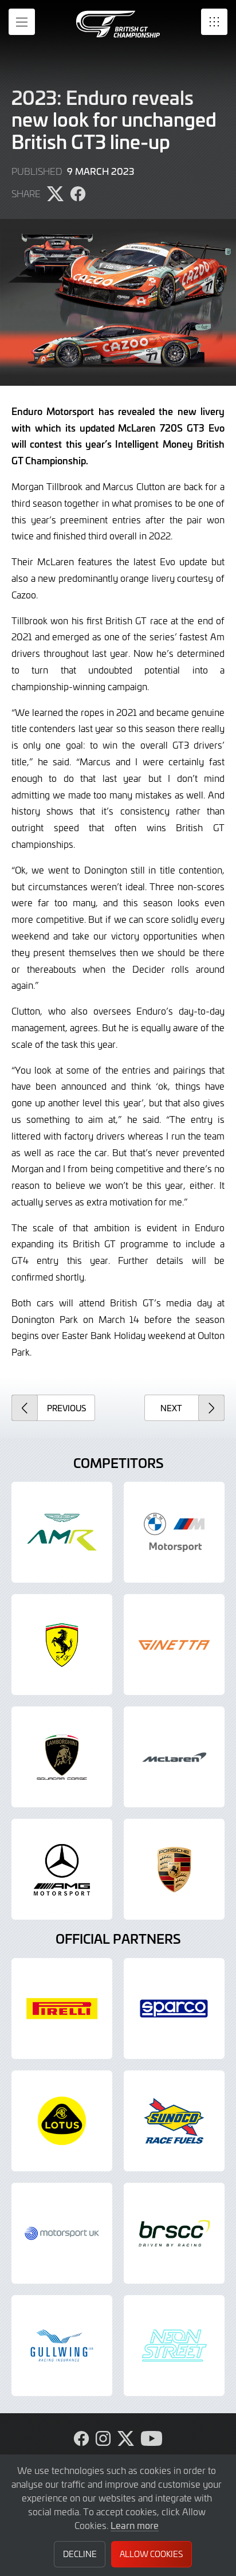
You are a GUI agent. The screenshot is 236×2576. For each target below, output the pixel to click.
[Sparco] (174, 2009)
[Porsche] (174, 1869)
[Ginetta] (174, 1645)
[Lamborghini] (62, 1757)
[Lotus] (62, 2121)
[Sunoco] (174, 2121)
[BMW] (174, 1532)
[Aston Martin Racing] (62, 1532)
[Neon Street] (174, 2346)
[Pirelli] (62, 2009)
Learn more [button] (135, 2525)
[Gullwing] (62, 2346)
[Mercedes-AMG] (62, 1869)
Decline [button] (80, 2554)
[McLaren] (174, 1757)
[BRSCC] (174, 2233)
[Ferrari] (62, 1645)
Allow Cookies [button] (151, 2554)
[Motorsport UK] (62, 2233)
